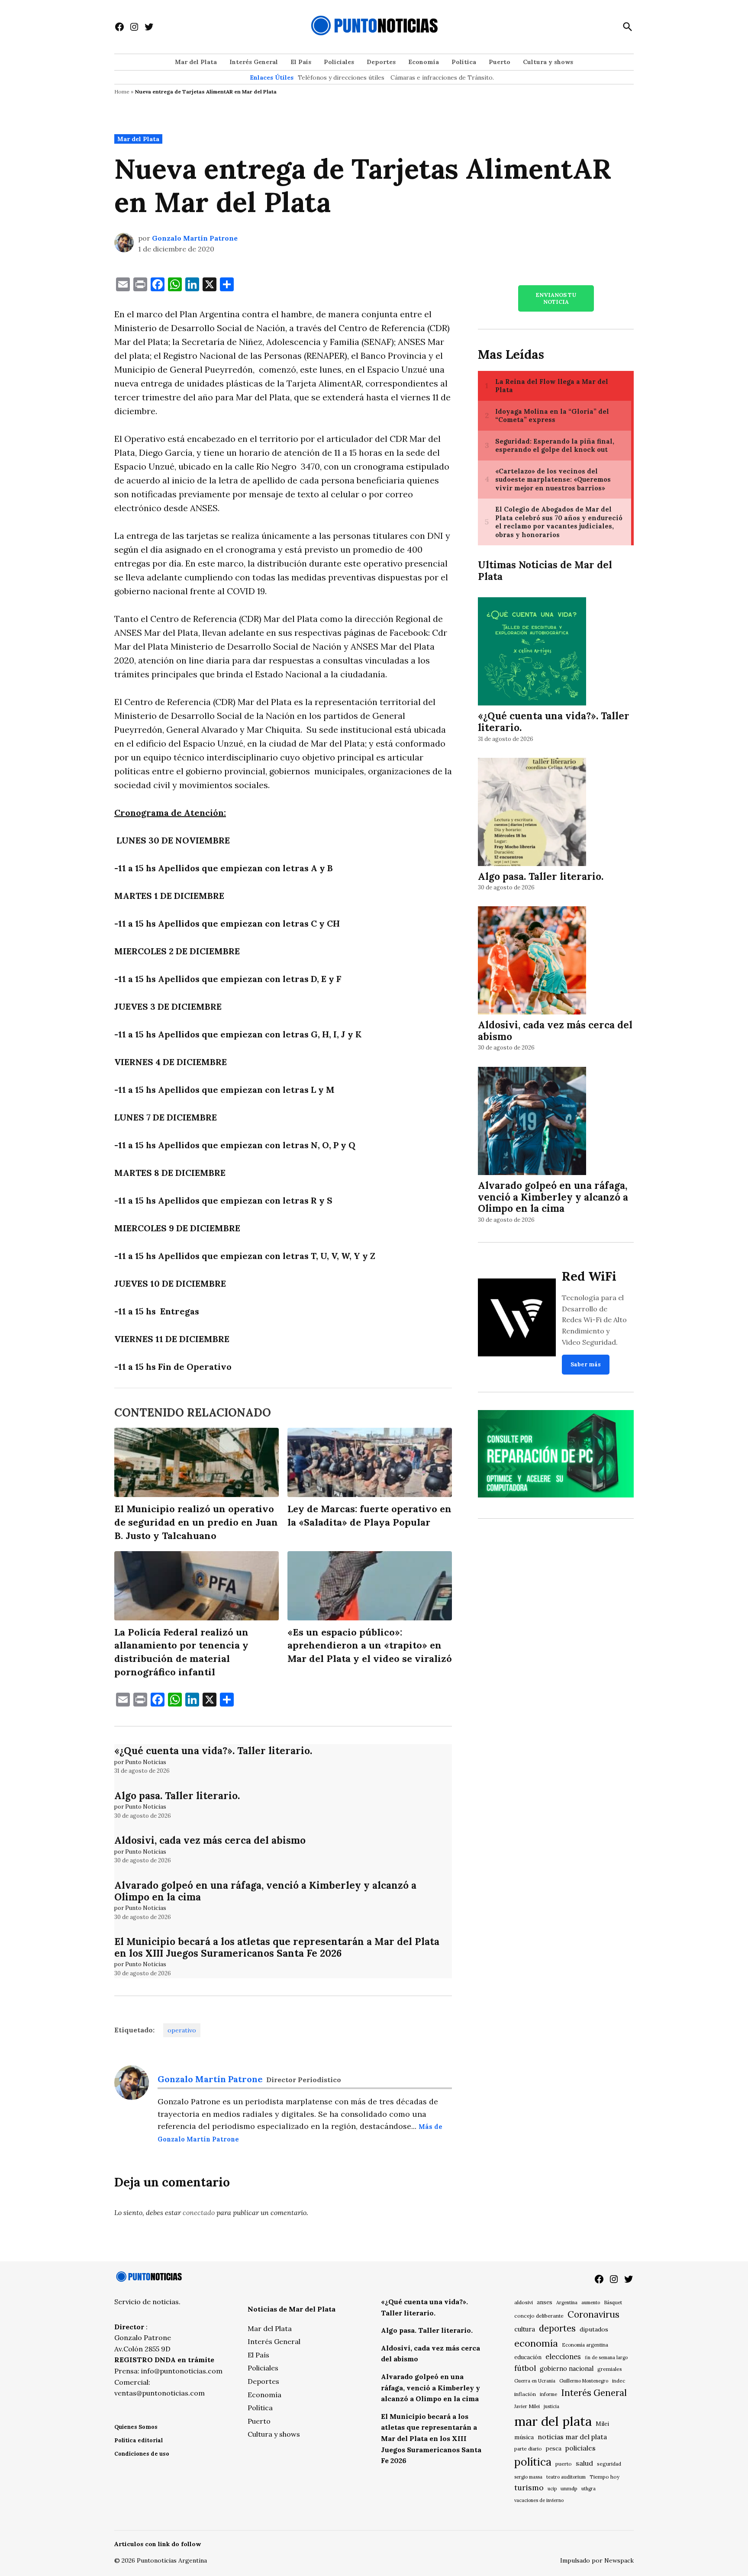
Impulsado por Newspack (597, 2560)
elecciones (563, 2356)
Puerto (500, 62)
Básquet (613, 2302)
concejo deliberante (539, 2316)
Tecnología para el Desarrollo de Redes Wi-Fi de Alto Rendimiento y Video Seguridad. (594, 1320)
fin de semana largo (606, 2357)
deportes (557, 2328)
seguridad (609, 2464)
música (524, 2437)
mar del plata (553, 2421)
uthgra (588, 2489)
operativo (182, 2030)
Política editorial (139, 2440)
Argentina (567, 2302)
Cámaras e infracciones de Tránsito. (442, 77)
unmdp (569, 2488)
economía (536, 2343)
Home (122, 92)
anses (545, 2302)
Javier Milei (527, 2406)
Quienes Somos (136, 2427)
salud (584, 2463)
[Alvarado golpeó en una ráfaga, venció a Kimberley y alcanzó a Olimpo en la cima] (532, 1122)
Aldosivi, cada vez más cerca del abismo (210, 1840)
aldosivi (524, 2302)
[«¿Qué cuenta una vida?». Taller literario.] (532, 653)
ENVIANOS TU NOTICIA (556, 298)
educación (528, 2357)
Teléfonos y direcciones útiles (341, 77)
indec (619, 2381)
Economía (424, 62)
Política (464, 62)
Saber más (586, 1364)
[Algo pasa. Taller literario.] (532, 813)
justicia (551, 2406)
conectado (199, 2212)
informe (548, 2394)
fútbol (525, 2368)
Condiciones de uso (142, 2454)
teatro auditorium (566, 2477)
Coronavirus (593, 2314)
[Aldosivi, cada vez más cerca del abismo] (532, 962)
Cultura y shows (548, 62)
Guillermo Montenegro (584, 2381)
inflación (525, 2394)
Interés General (254, 62)
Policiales (339, 62)
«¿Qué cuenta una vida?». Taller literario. (213, 1750)
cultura (525, 2329)
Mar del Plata (196, 62)
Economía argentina (585, 2345)
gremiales (610, 2369)
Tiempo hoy (605, 2477)
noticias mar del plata (572, 2437)
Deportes (381, 62)
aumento (591, 2302)
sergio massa (528, 2477)
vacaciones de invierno (539, 2500)
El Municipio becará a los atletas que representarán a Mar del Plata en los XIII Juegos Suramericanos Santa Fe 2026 (277, 1947)
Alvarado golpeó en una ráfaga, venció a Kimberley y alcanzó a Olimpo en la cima (265, 1891)
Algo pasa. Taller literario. (177, 1795)
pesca (554, 2449)
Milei (602, 2424)
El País (301, 62)
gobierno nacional (567, 2369)
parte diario (528, 2449)
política (533, 2462)
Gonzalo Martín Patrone (195, 238)
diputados (594, 2329)
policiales (580, 2448)
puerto (564, 2464)
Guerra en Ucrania (535, 2381)
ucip (552, 2489)
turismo (529, 2487)
